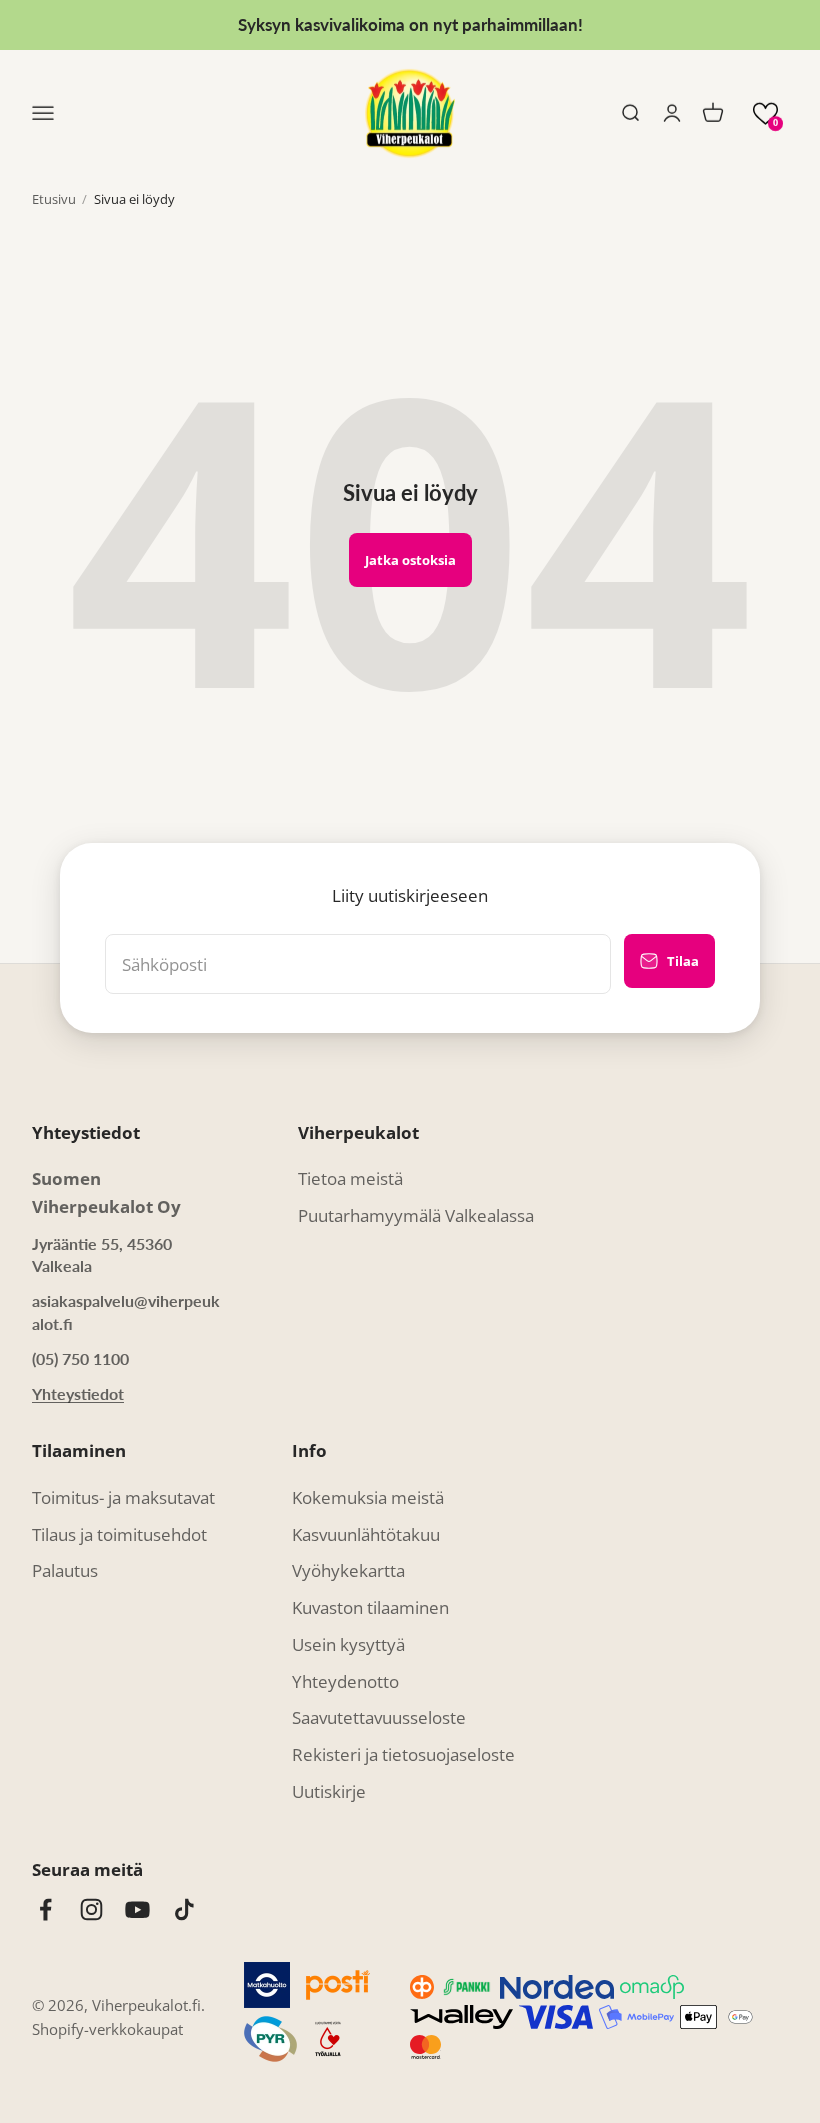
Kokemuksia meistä (368, 1497)
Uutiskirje (329, 1791)
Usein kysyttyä (348, 1644)
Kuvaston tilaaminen (370, 1607)
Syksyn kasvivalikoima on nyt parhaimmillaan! (410, 24)
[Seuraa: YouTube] (137, 1909)
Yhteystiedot (78, 1393)
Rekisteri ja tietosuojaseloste (403, 1754)
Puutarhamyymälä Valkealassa (416, 1215)
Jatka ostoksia (410, 560)
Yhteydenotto (345, 1681)
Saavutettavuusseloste (379, 1717)
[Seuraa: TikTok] (184, 1909)
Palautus (65, 1570)
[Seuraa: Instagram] (91, 1909)
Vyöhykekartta (348, 1570)
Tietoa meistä (350, 1178)
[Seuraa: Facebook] (45, 1909)
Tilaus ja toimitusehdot (119, 1534)
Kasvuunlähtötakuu (366, 1534)
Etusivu (54, 199)
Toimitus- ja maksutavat (123, 1497)
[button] (765, 113)
